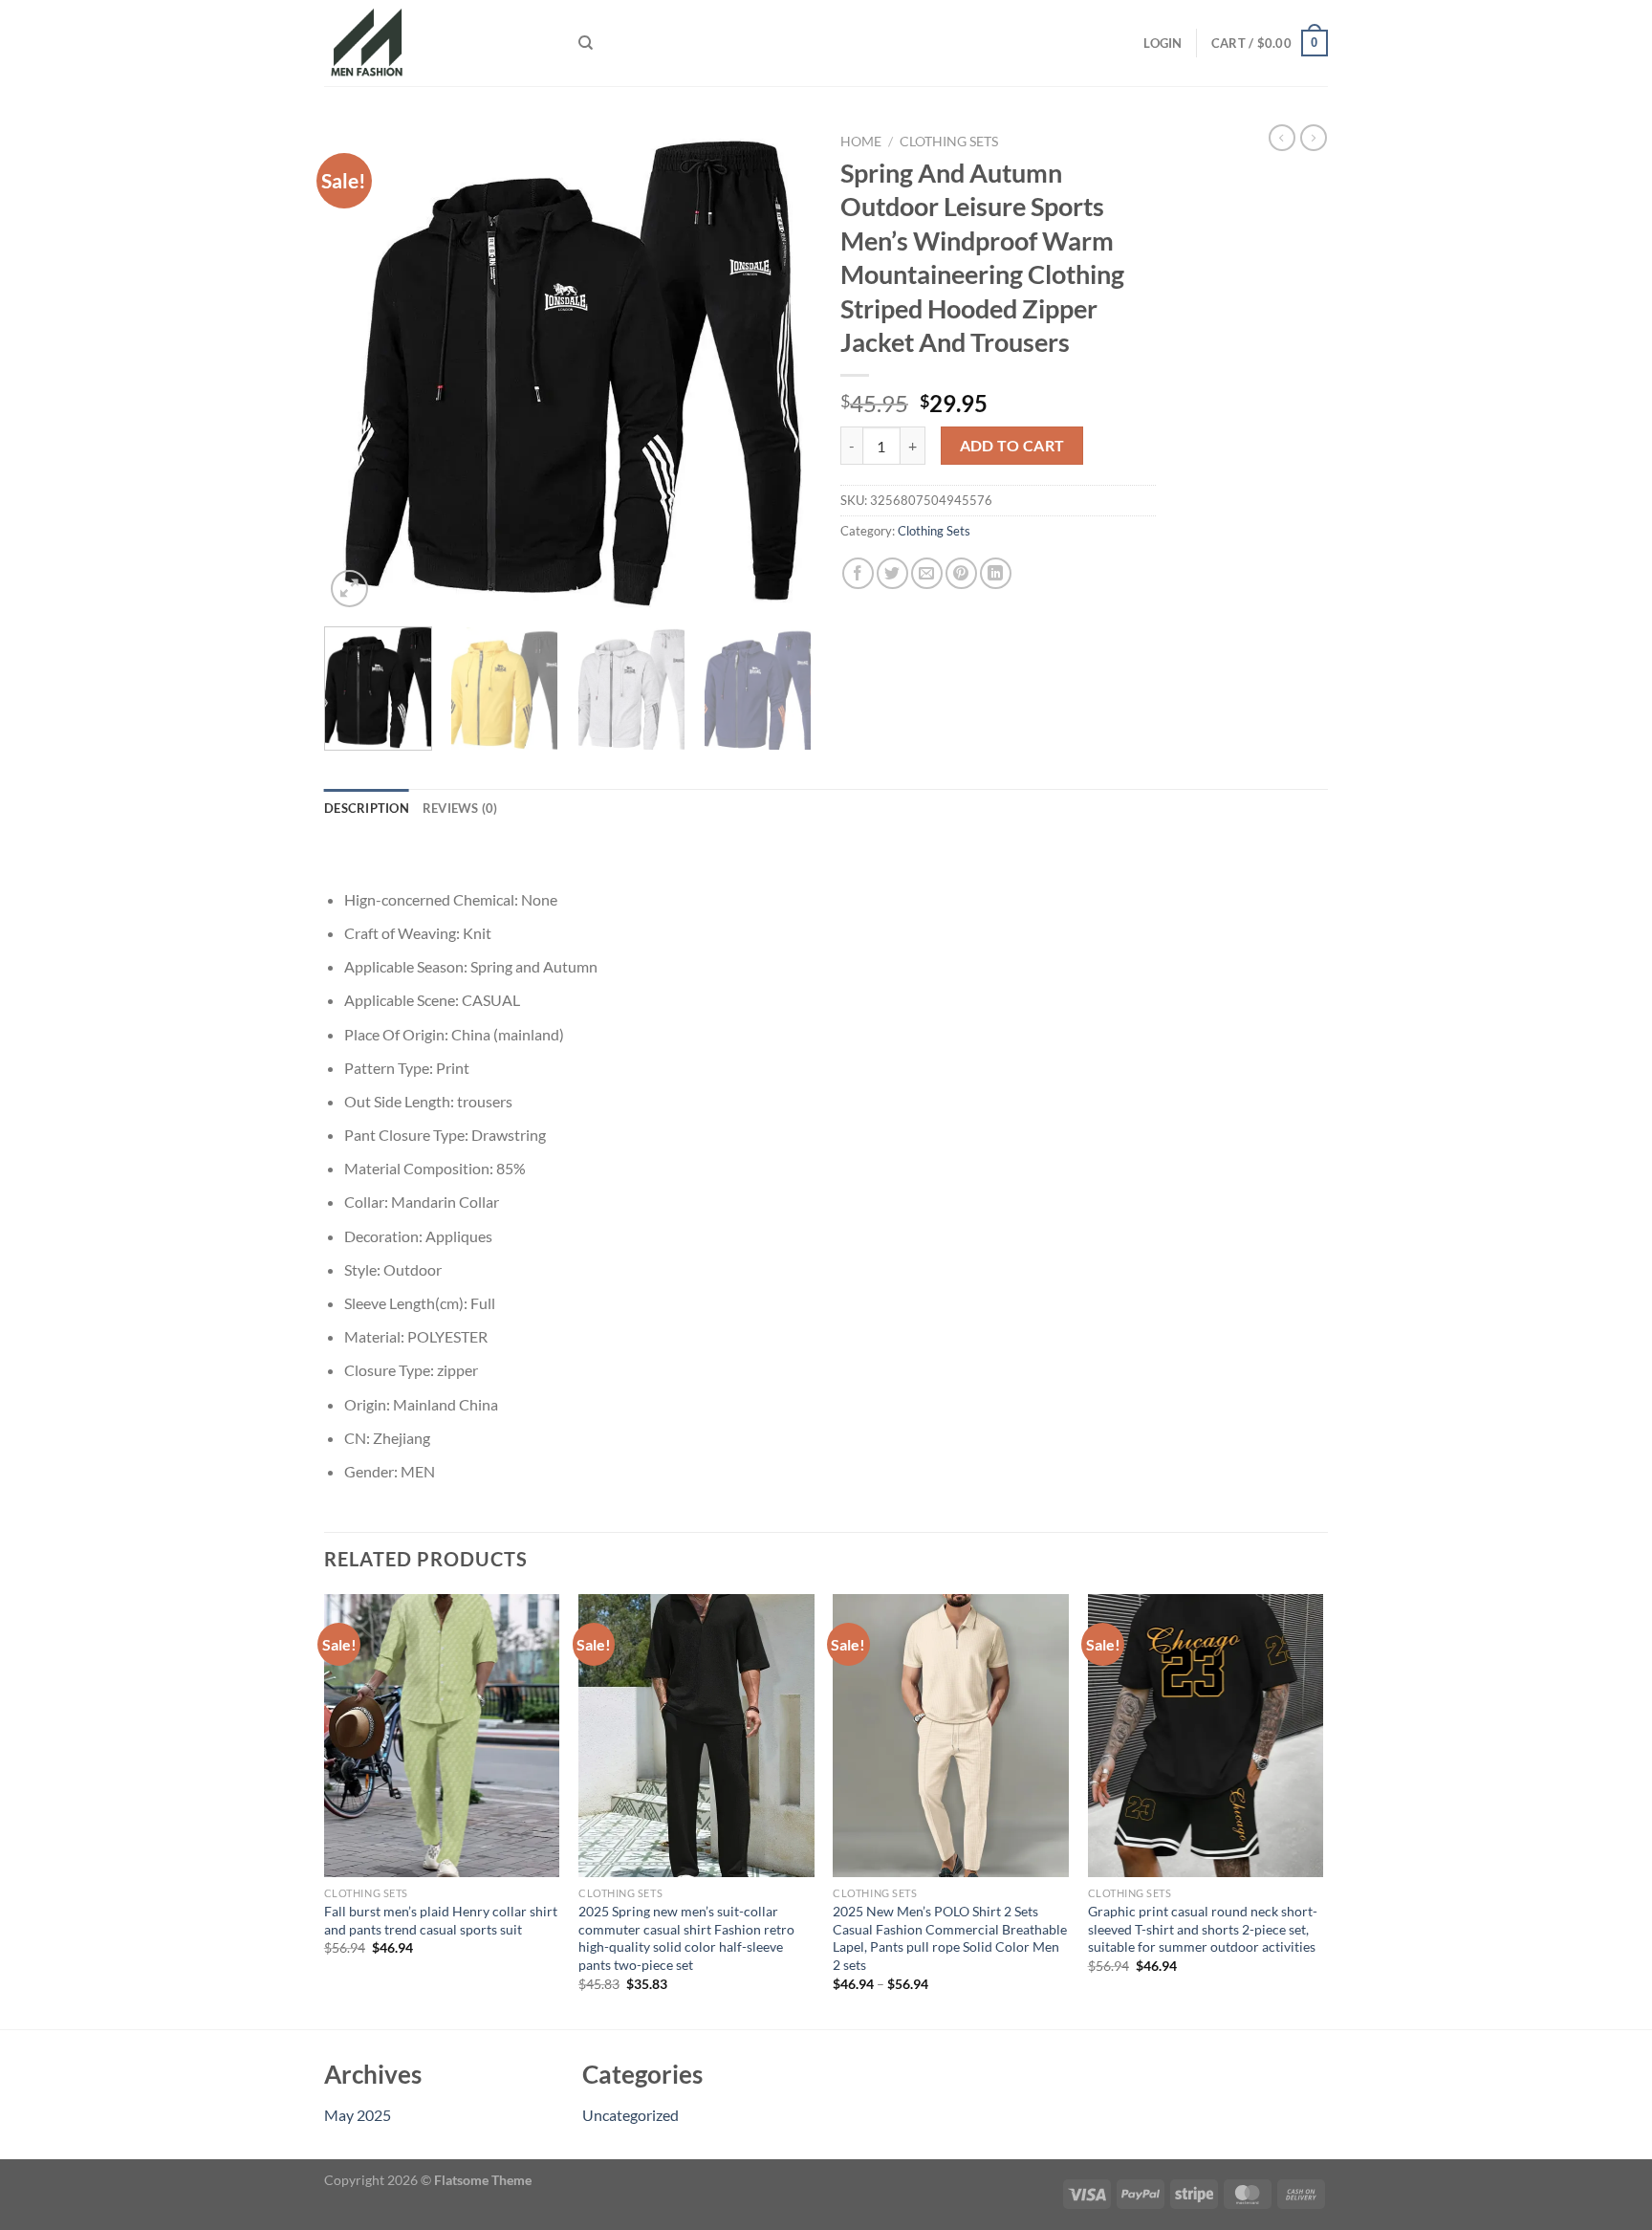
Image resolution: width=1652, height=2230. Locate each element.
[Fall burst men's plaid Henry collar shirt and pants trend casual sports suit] (442, 1736)
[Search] (586, 43)
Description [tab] (367, 808)
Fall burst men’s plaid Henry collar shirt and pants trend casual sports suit (441, 1920)
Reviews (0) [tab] (460, 808)
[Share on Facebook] (858, 573)
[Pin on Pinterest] (961, 573)
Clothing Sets (949, 142)
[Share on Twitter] (892, 573)
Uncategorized (630, 2115)
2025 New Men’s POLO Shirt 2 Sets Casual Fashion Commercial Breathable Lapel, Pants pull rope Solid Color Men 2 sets (950, 1938)
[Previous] (358, 368)
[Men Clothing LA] (437, 43)
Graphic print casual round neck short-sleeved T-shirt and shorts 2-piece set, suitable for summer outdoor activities (1203, 1929)
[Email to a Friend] (927, 573)
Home (861, 142)
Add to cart (1012, 446)
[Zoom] (349, 589)
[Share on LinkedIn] (996, 573)
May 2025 (358, 2115)
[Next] (778, 368)
